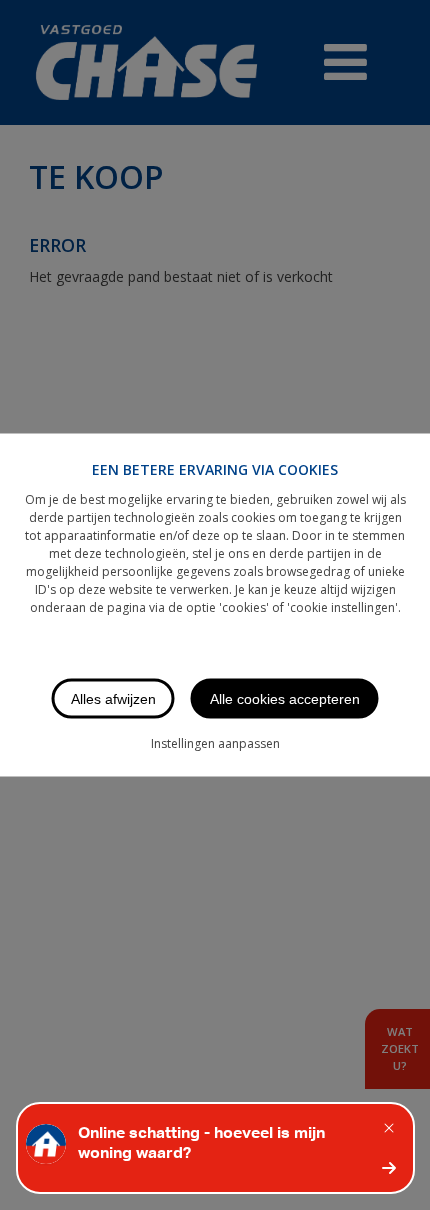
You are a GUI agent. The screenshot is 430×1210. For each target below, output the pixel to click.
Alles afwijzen (113, 699)
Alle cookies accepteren (285, 699)
